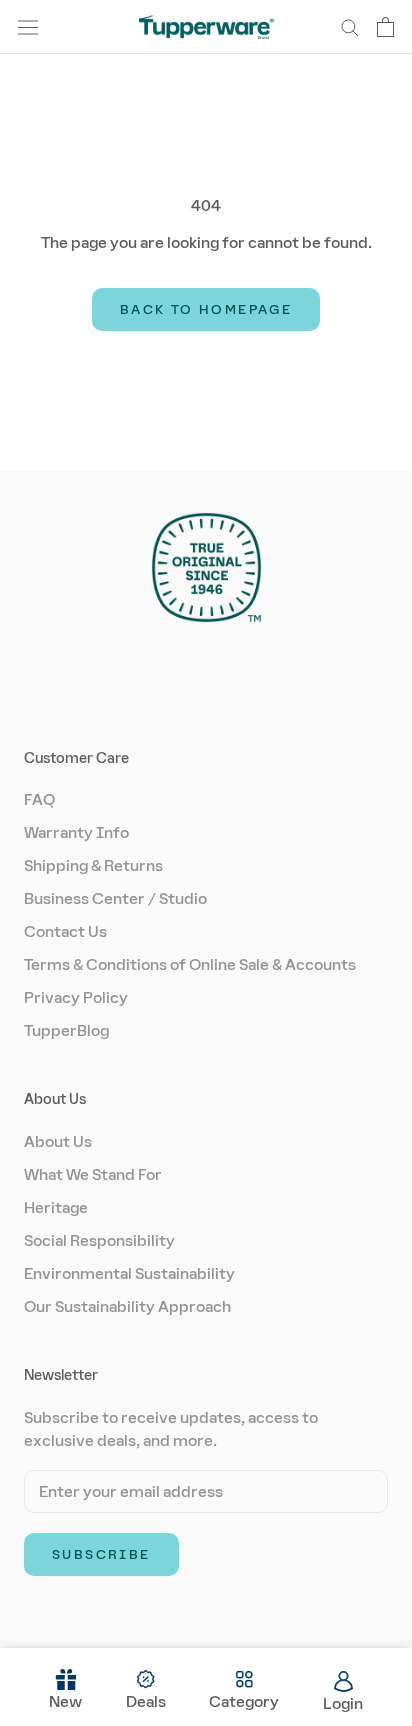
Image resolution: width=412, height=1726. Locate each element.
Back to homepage (206, 309)
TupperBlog (66, 1030)
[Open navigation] (28, 27)
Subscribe (101, 1554)
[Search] (350, 26)
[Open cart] (385, 27)
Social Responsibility (99, 1240)
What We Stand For (93, 1174)
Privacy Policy (76, 997)
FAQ (39, 799)
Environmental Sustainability (129, 1273)
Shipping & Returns (93, 865)
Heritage (56, 1207)
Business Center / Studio (115, 898)
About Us (58, 1141)
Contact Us (65, 931)
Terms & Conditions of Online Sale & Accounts (190, 964)
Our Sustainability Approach (127, 1306)
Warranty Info (76, 832)
